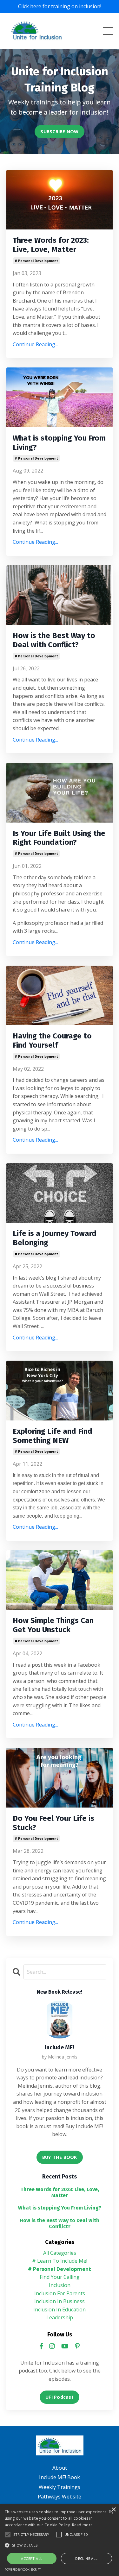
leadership (60, 2317)
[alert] (60, 2540)
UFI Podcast (60, 2397)
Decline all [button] (86, 2558)
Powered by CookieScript (23, 2570)
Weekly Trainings (60, 2487)
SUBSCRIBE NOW (59, 132)
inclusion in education (60, 2310)
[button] (8, 2535)
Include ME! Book (60, 2477)
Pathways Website (60, 2497)
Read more (83, 2525)
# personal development (36, 261)
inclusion (60, 2285)
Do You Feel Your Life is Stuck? (53, 1823)
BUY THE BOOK (60, 2157)
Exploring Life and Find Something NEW (53, 1436)
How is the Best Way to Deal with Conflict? (54, 640)
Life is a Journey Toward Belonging (55, 1238)
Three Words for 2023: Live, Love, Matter (51, 245)
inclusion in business (60, 2301)
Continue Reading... (35, 344)
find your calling (60, 2277)
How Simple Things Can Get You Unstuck (53, 1625)
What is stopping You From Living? (59, 443)
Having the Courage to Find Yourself (52, 1040)
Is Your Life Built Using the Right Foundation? (59, 838)
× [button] (113, 2510)
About (60, 2468)
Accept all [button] (32, 2558)
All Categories (60, 2253)
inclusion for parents (60, 2293)
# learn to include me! (60, 2261)
